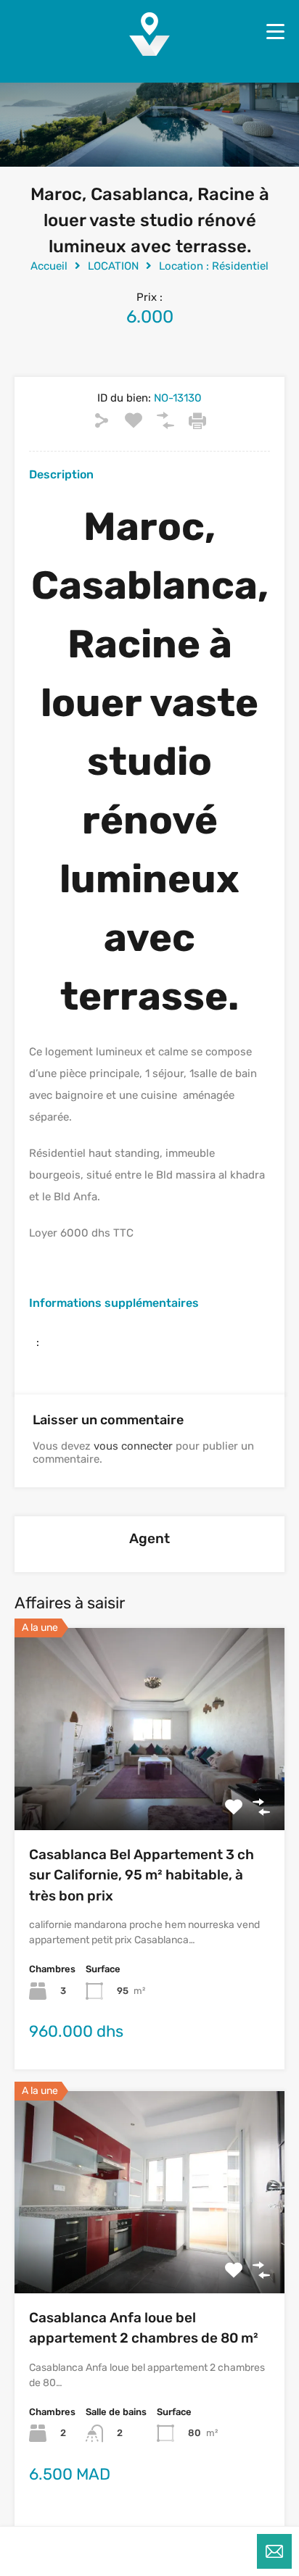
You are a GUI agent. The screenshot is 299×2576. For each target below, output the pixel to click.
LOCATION (113, 266)
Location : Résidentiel (214, 266)
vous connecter (133, 1446)
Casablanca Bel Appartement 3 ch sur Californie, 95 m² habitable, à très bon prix (142, 1875)
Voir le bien (149, 1789)
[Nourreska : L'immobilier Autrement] (149, 51)
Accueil (49, 266)
